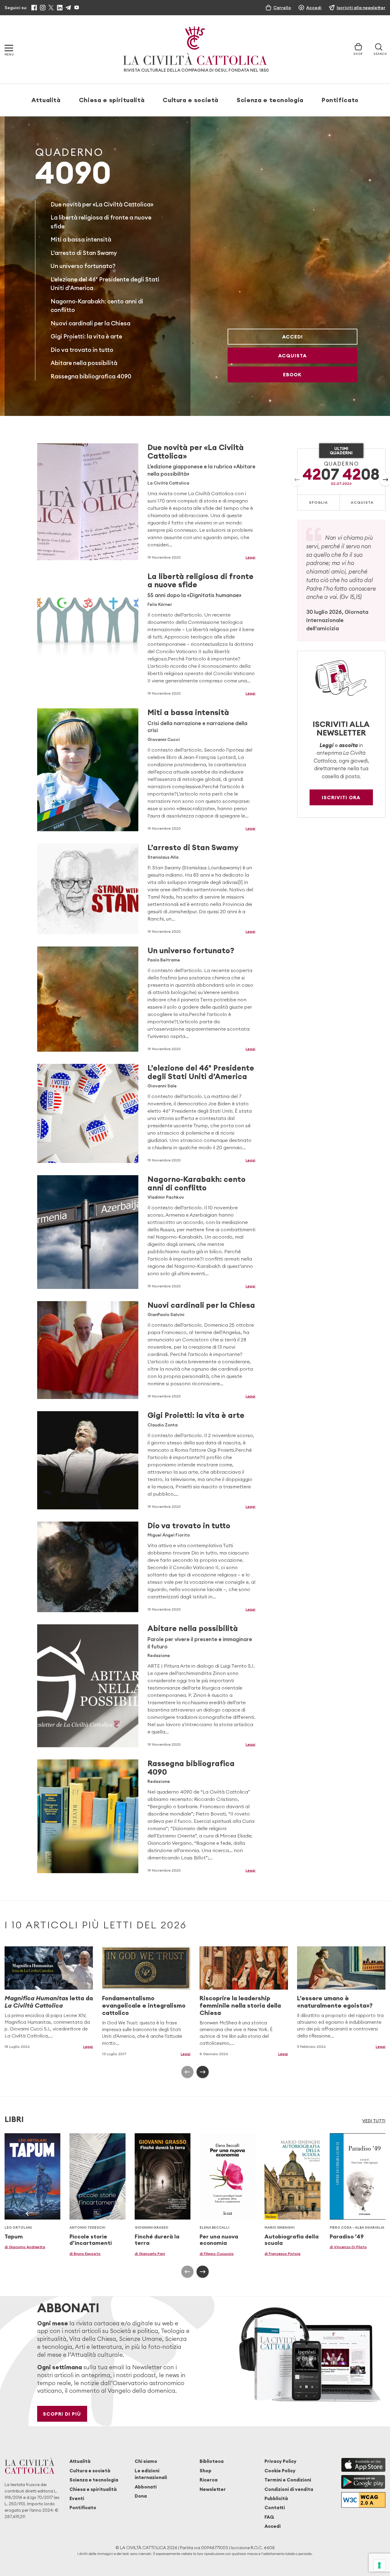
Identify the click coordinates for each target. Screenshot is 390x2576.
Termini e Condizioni (288, 2480)
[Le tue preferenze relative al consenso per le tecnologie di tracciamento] (379, 2565)
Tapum (14, 2236)
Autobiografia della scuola (292, 2240)
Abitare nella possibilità (84, 363)
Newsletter (213, 2489)
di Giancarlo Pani (150, 2254)
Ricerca (209, 2480)
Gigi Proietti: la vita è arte (86, 336)
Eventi (77, 2498)
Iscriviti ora (341, 797)
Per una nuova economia (219, 2240)
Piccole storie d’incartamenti (91, 2240)
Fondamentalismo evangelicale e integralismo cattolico (144, 2005)
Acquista (292, 356)
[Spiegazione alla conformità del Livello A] (363, 2500)
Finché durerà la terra (157, 2240)
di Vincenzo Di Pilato (348, 2247)
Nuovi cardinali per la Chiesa (90, 323)
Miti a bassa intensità (81, 239)
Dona (141, 2496)
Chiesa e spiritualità (112, 100)
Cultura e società (191, 100)
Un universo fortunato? (83, 266)
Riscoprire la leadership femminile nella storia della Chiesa (240, 2005)
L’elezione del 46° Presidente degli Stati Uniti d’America (201, 1072)
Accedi (292, 337)
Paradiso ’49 (347, 2236)
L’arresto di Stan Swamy (84, 253)
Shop (206, 2471)
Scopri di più (62, 2414)
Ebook (292, 374)
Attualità (46, 100)
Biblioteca (212, 2461)
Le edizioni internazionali (151, 2474)
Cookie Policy (280, 2471)
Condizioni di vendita (289, 2489)
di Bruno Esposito (85, 2254)
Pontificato (340, 100)
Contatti (275, 2508)
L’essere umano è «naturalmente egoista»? (335, 2002)
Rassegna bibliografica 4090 (91, 376)
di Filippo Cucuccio (217, 2254)
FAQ (269, 2517)
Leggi (250, 557)
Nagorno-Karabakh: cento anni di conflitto (197, 1183)
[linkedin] (60, 8)
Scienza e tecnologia (270, 100)
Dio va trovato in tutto (82, 350)
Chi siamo (146, 2461)
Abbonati (146, 2487)
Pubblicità (276, 2498)
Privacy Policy (280, 2461)
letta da (49, 2002)
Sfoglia (318, 502)
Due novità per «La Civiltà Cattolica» (102, 204)
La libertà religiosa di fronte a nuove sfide (200, 580)
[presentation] (297, 480)
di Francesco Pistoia (282, 2254)
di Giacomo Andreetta (25, 2247)
